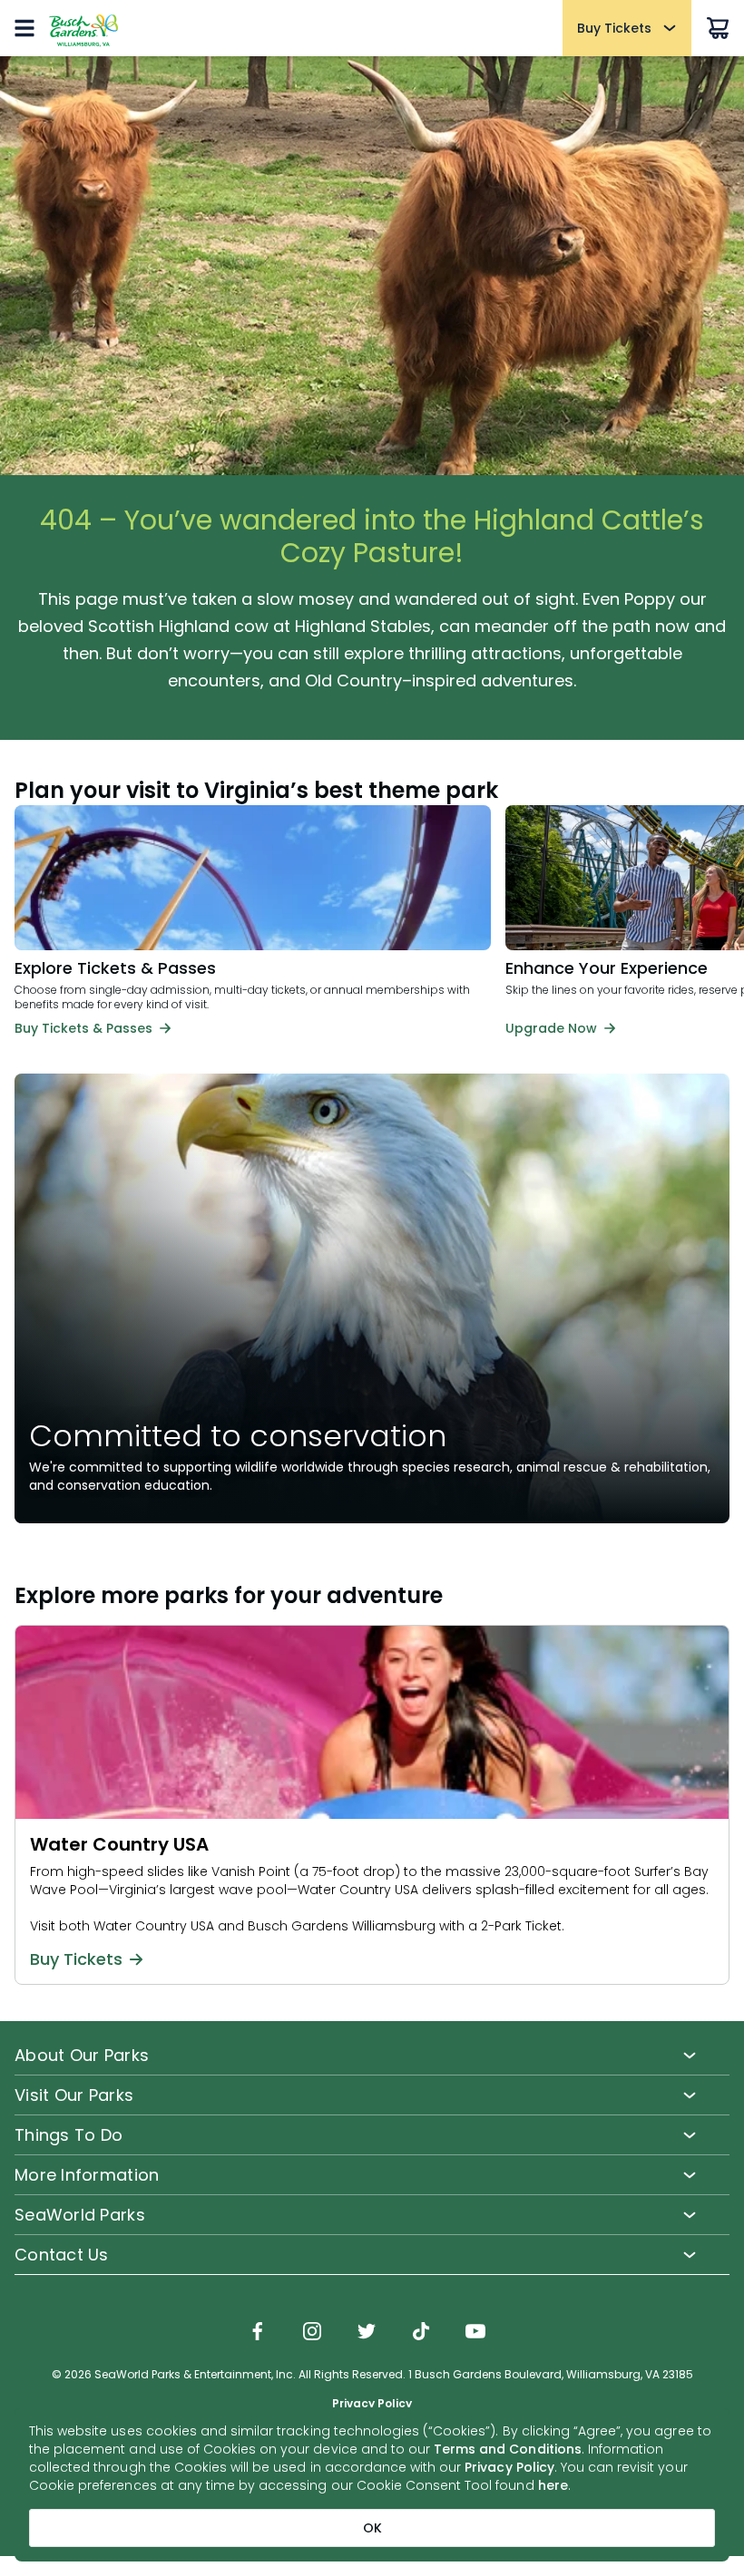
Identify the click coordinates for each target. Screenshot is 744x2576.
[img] (258, 2333)
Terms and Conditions (508, 2449)
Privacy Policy (509, 2467)
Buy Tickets (76, 1959)
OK (372, 2528)
